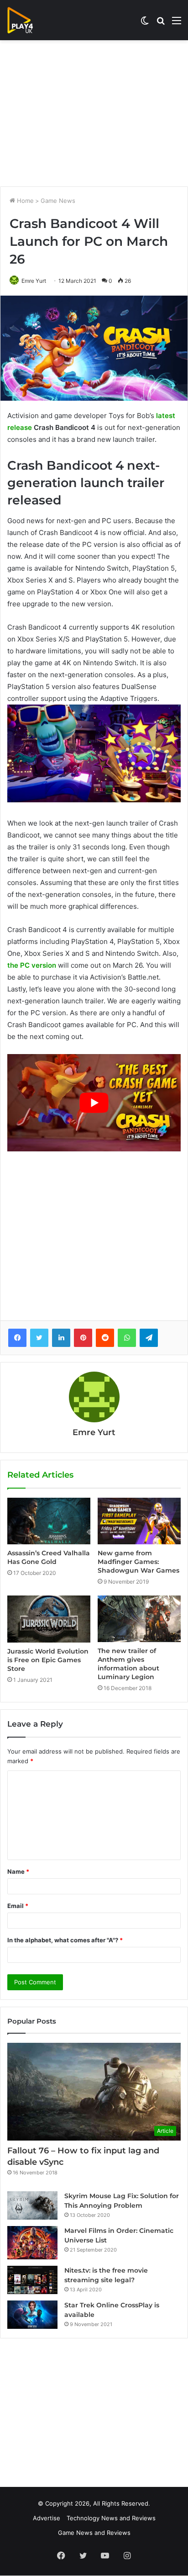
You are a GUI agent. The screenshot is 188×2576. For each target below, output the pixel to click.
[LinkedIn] (61, 1338)
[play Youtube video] (94, 1103)
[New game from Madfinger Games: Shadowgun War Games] (139, 1521)
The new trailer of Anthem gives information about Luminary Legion (128, 1664)
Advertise (47, 2518)
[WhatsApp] (127, 1338)
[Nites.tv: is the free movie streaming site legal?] (32, 2280)
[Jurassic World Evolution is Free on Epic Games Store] (49, 1619)
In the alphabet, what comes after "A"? (65, 1940)
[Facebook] (17, 1338)
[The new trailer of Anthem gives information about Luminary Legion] (139, 1619)
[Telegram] (149, 1338)
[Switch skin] (145, 24)
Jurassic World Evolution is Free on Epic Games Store (48, 1660)
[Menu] (177, 24)
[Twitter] (39, 1338)
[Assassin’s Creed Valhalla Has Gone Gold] (49, 1521)
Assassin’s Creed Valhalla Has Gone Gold (49, 1557)
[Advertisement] (94, 113)
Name (18, 1871)
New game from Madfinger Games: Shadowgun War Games (138, 1562)
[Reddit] (105, 1338)
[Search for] (161, 24)
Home (24, 201)
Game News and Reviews (94, 2533)
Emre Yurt (34, 281)
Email (18, 1906)
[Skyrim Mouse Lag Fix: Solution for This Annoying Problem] (32, 2205)
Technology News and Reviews (111, 2518)
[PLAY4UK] (28, 20)
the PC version (32, 965)
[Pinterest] (83, 1338)
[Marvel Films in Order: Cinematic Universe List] (32, 2243)
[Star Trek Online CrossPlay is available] (32, 2315)
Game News (58, 201)
